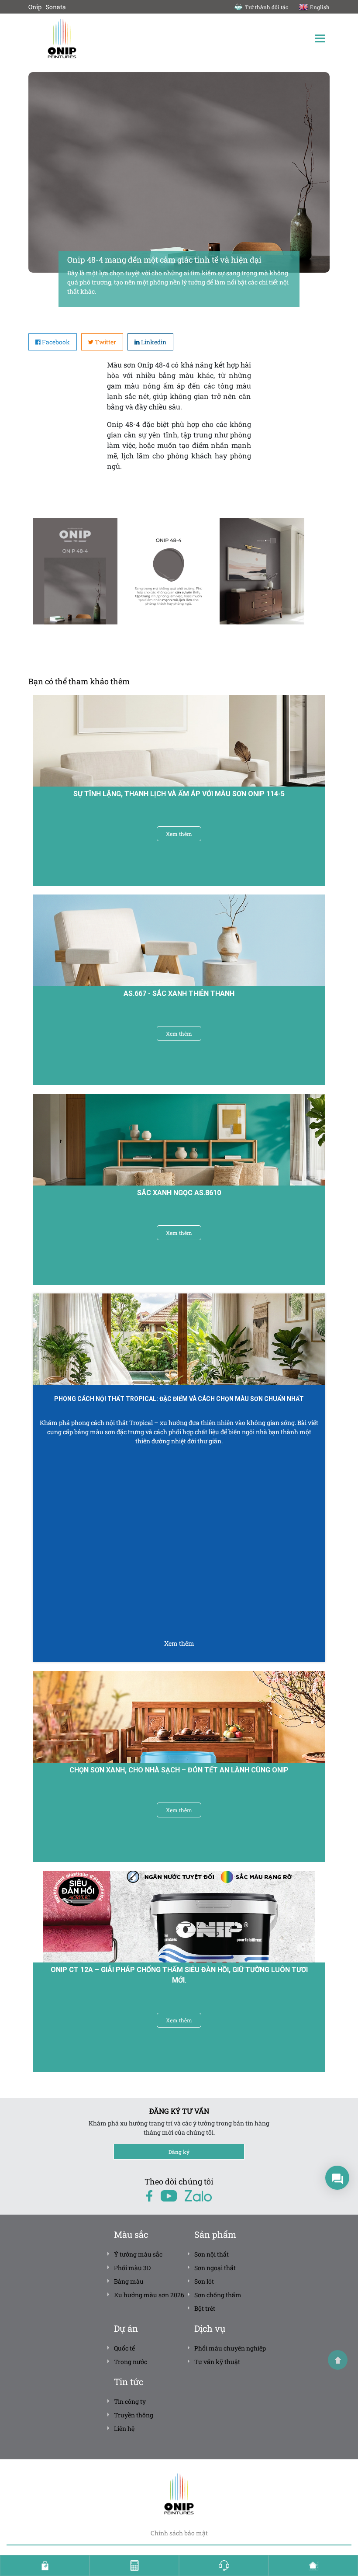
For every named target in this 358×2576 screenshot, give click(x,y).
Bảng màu (129, 2281)
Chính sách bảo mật (179, 2533)
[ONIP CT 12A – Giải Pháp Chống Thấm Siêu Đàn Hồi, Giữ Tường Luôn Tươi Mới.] (179, 1916)
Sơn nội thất (212, 2254)
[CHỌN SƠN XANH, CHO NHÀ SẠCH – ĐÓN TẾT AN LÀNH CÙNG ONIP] (179, 1717)
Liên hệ (124, 2429)
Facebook (56, 342)
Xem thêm (179, 834)
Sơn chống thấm (218, 2295)
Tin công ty (130, 2401)
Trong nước (131, 2362)
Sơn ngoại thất (215, 2268)
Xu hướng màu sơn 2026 (149, 2295)
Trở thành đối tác (267, 7)
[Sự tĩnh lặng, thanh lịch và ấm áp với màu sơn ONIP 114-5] (179, 741)
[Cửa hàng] (45, 2566)
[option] (75, 571)
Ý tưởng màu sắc (138, 2254)
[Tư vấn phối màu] (313, 2566)
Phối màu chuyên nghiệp (230, 2348)
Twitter (105, 342)
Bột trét (205, 2308)
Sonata (56, 7)
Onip (35, 7)
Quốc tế (124, 2348)
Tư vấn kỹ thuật (217, 2362)
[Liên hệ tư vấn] (224, 2566)
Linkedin (154, 342)
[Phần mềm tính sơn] (134, 2566)
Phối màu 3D (132, 2268)
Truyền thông (134, 2415)
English (320, 7)
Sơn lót (204, 2281)
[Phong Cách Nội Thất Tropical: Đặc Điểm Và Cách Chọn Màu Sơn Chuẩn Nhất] (179, 1339)
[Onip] (104, 38)
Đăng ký (179, 2152)
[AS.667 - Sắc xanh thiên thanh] (179, 940)
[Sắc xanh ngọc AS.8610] (179, 1140)
